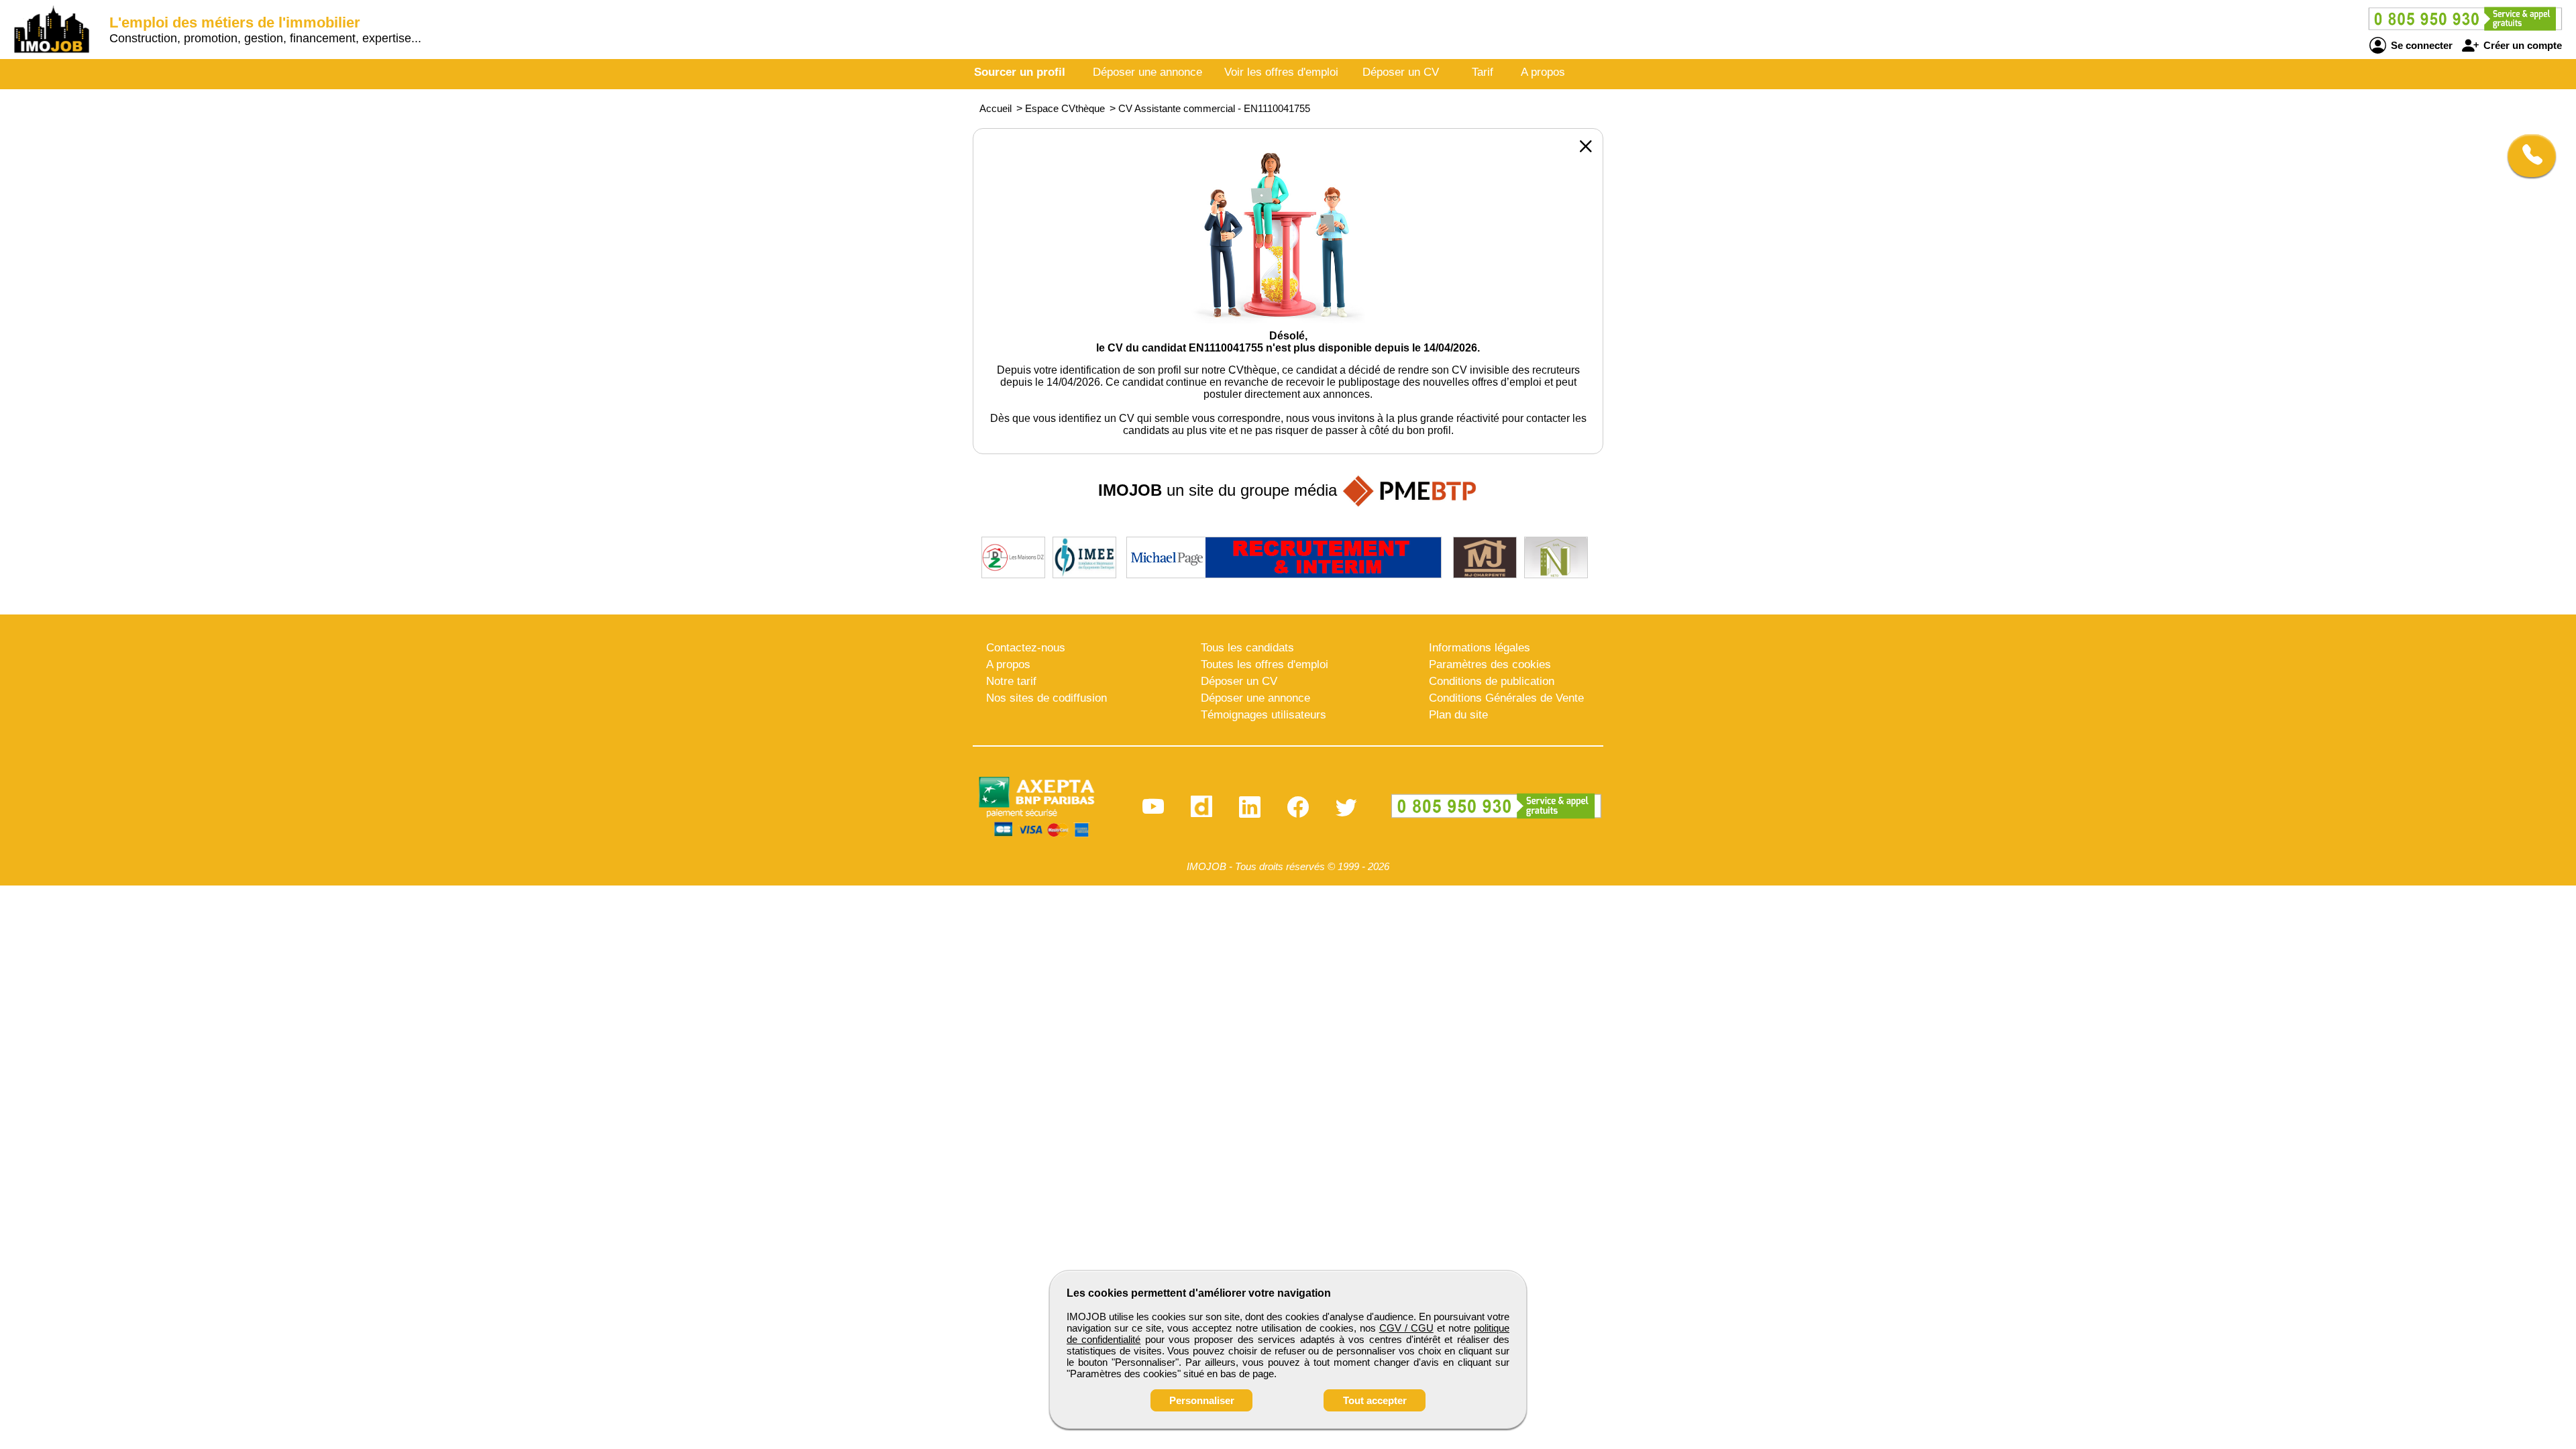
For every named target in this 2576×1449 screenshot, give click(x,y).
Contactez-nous (1026, 648)
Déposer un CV (1401, 72)
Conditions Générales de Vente (1506, 698)
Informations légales (1480, 648)
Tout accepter (1375, 1400)
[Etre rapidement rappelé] (2527, 156)
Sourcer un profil (1020, 72)
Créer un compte (2521, 45)
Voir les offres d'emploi (1281, 72)
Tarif (1483, 72)
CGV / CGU (1406, 1328)
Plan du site (1458, 715)
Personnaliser (1202, 1400)
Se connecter (2420, 45)
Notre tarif (1011, 681)
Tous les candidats (1247, 648)
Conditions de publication (1492, 681)
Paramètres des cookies (1490, 664)
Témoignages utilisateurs (1264, 715)
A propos (1543, 72)
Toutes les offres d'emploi (1265, 664)
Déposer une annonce (1147, 72)
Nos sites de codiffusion (1046, 698)
